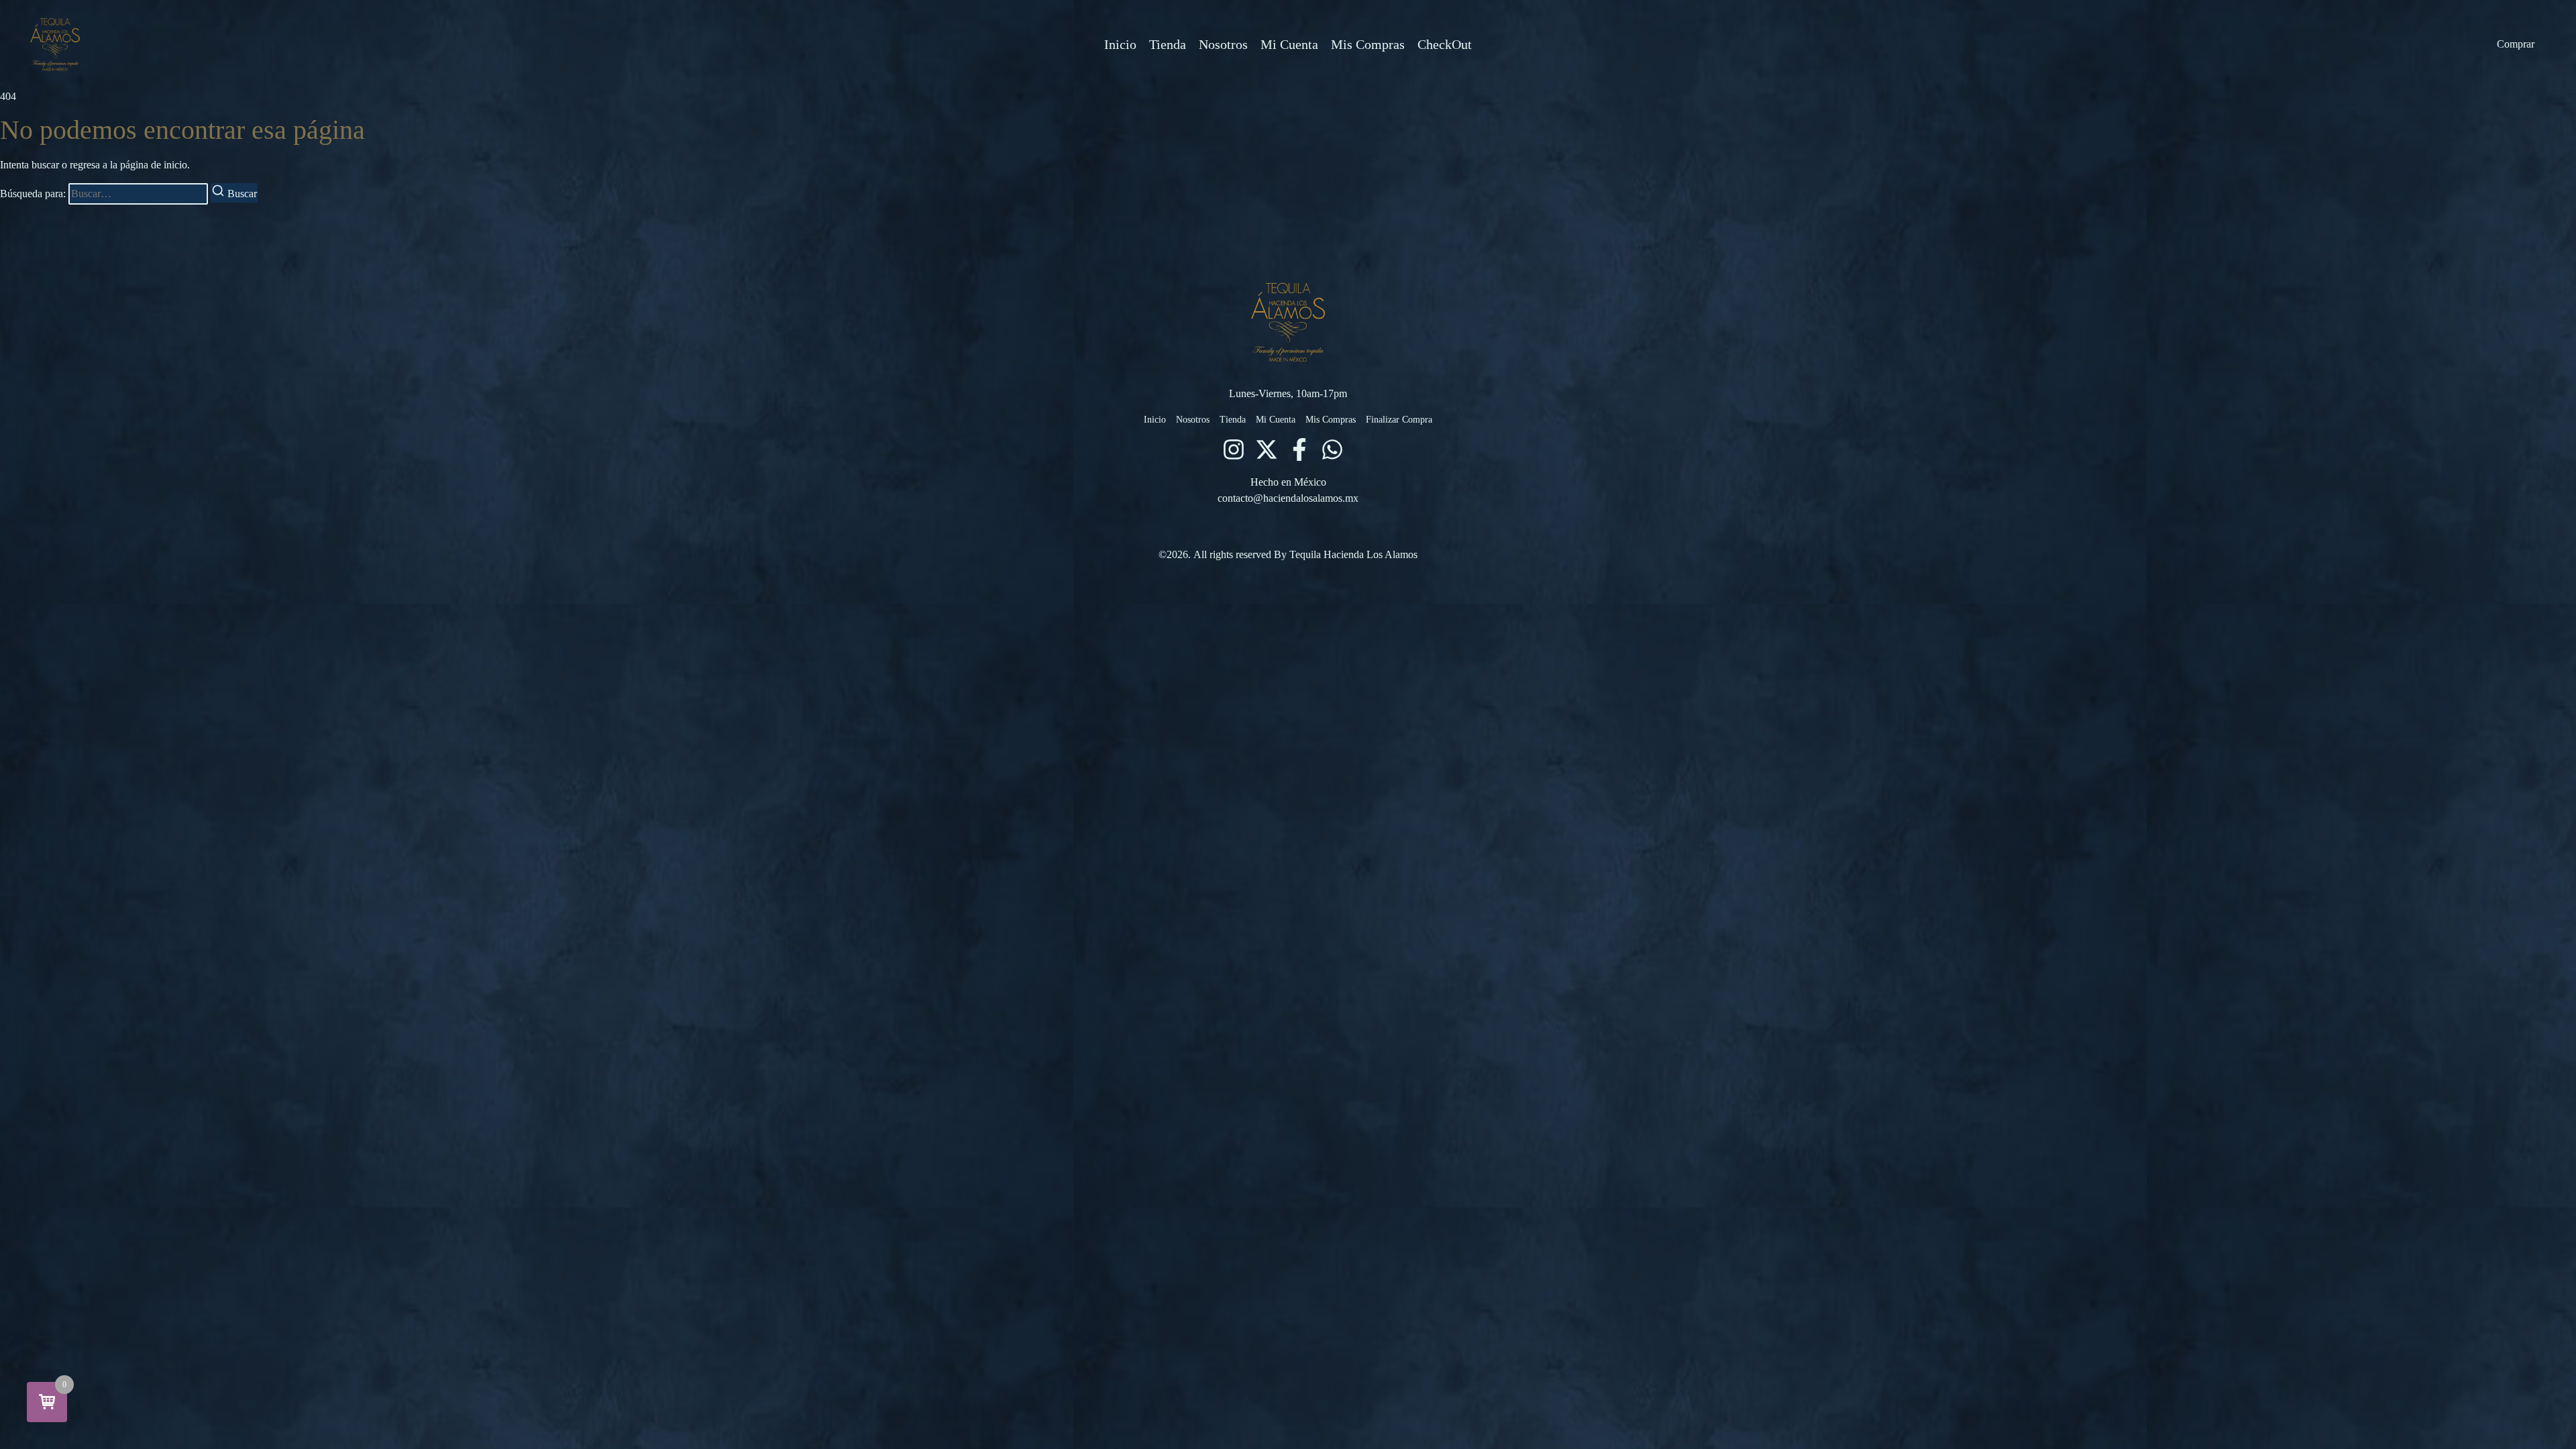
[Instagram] (1234, 449)
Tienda (1168, 44)
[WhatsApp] (1332, 449)
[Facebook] (1299, 449)
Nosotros (1223, 44)
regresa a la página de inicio (128, 165)
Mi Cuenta (1289, 44)
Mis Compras (1368, 44)
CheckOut (1445, 44)
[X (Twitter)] (1267, 449)
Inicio (1120, 44)
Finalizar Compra (1399, 420)
